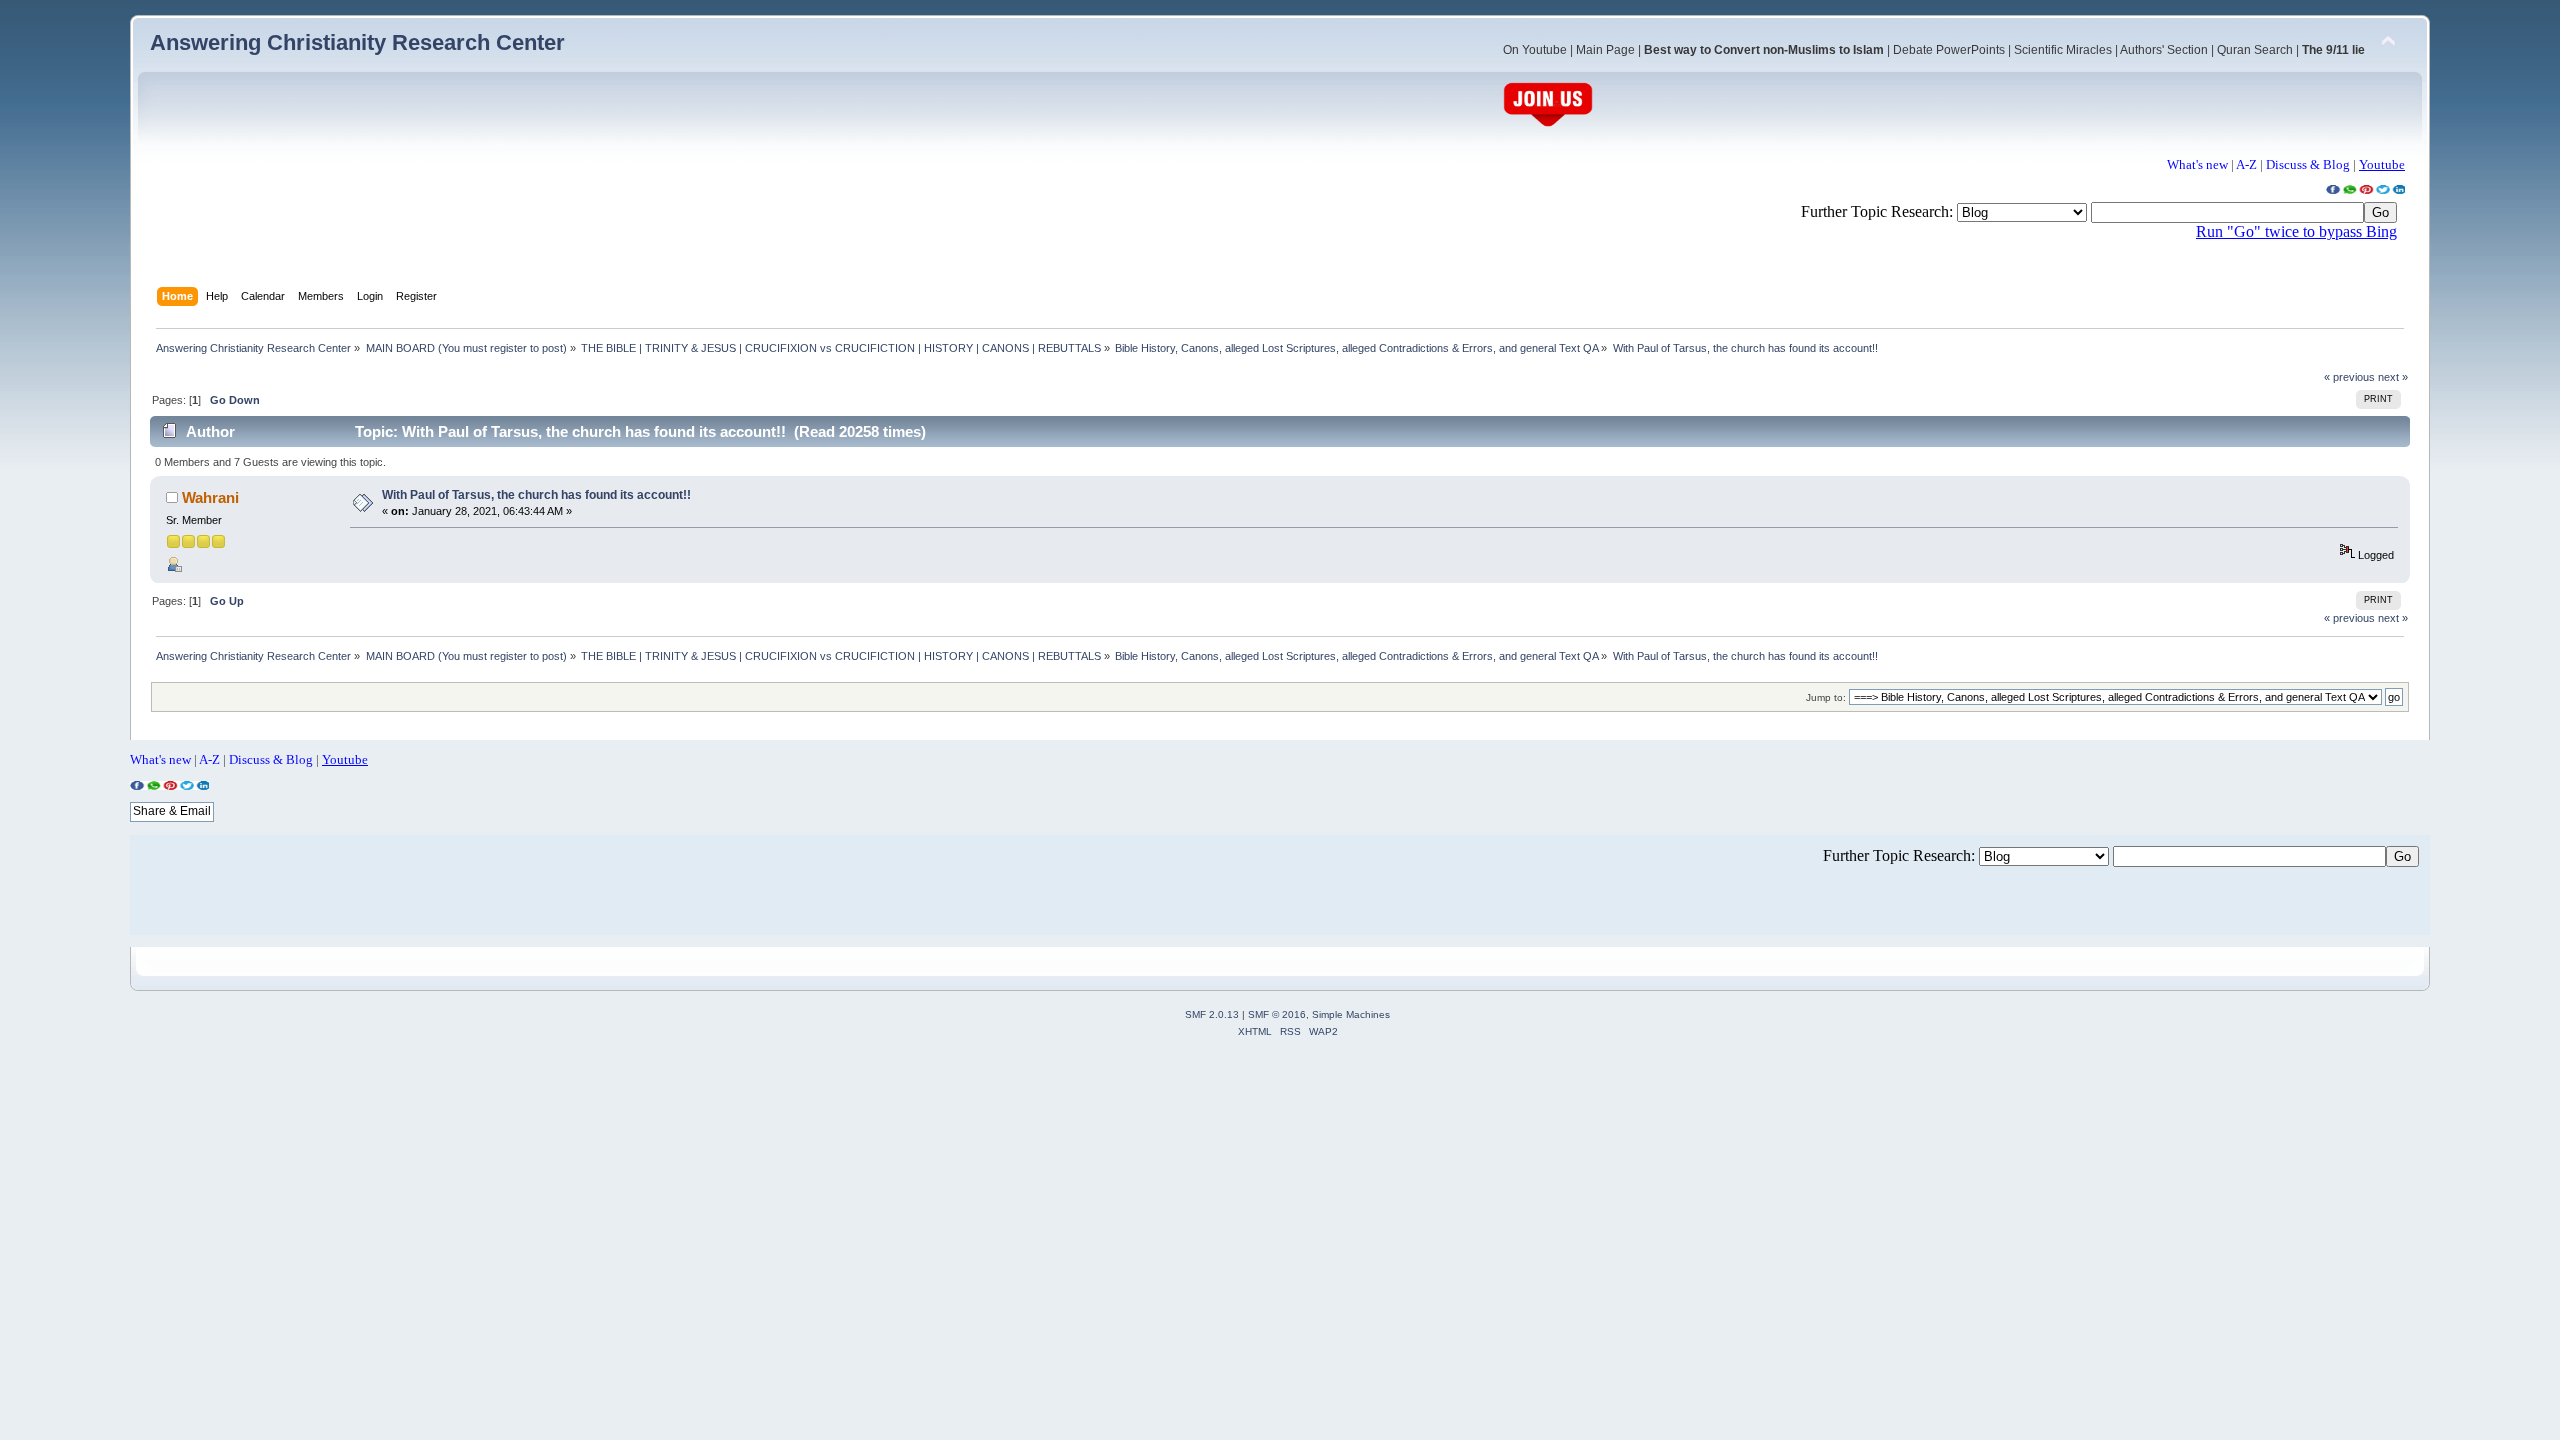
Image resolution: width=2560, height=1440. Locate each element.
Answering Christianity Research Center (357, 42)
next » (2393, 377)
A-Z (2246, 164)
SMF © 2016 (1277, 1014)
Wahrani (210, 497)
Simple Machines (1351, 1014)
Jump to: (1826, 697)
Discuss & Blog (2308, 164)
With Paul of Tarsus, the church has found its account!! (536, 495)
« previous (2349, 377)
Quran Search (2255, 50)
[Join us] (1548, 124)
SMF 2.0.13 (1212, 1014)
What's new (2197, 164)
